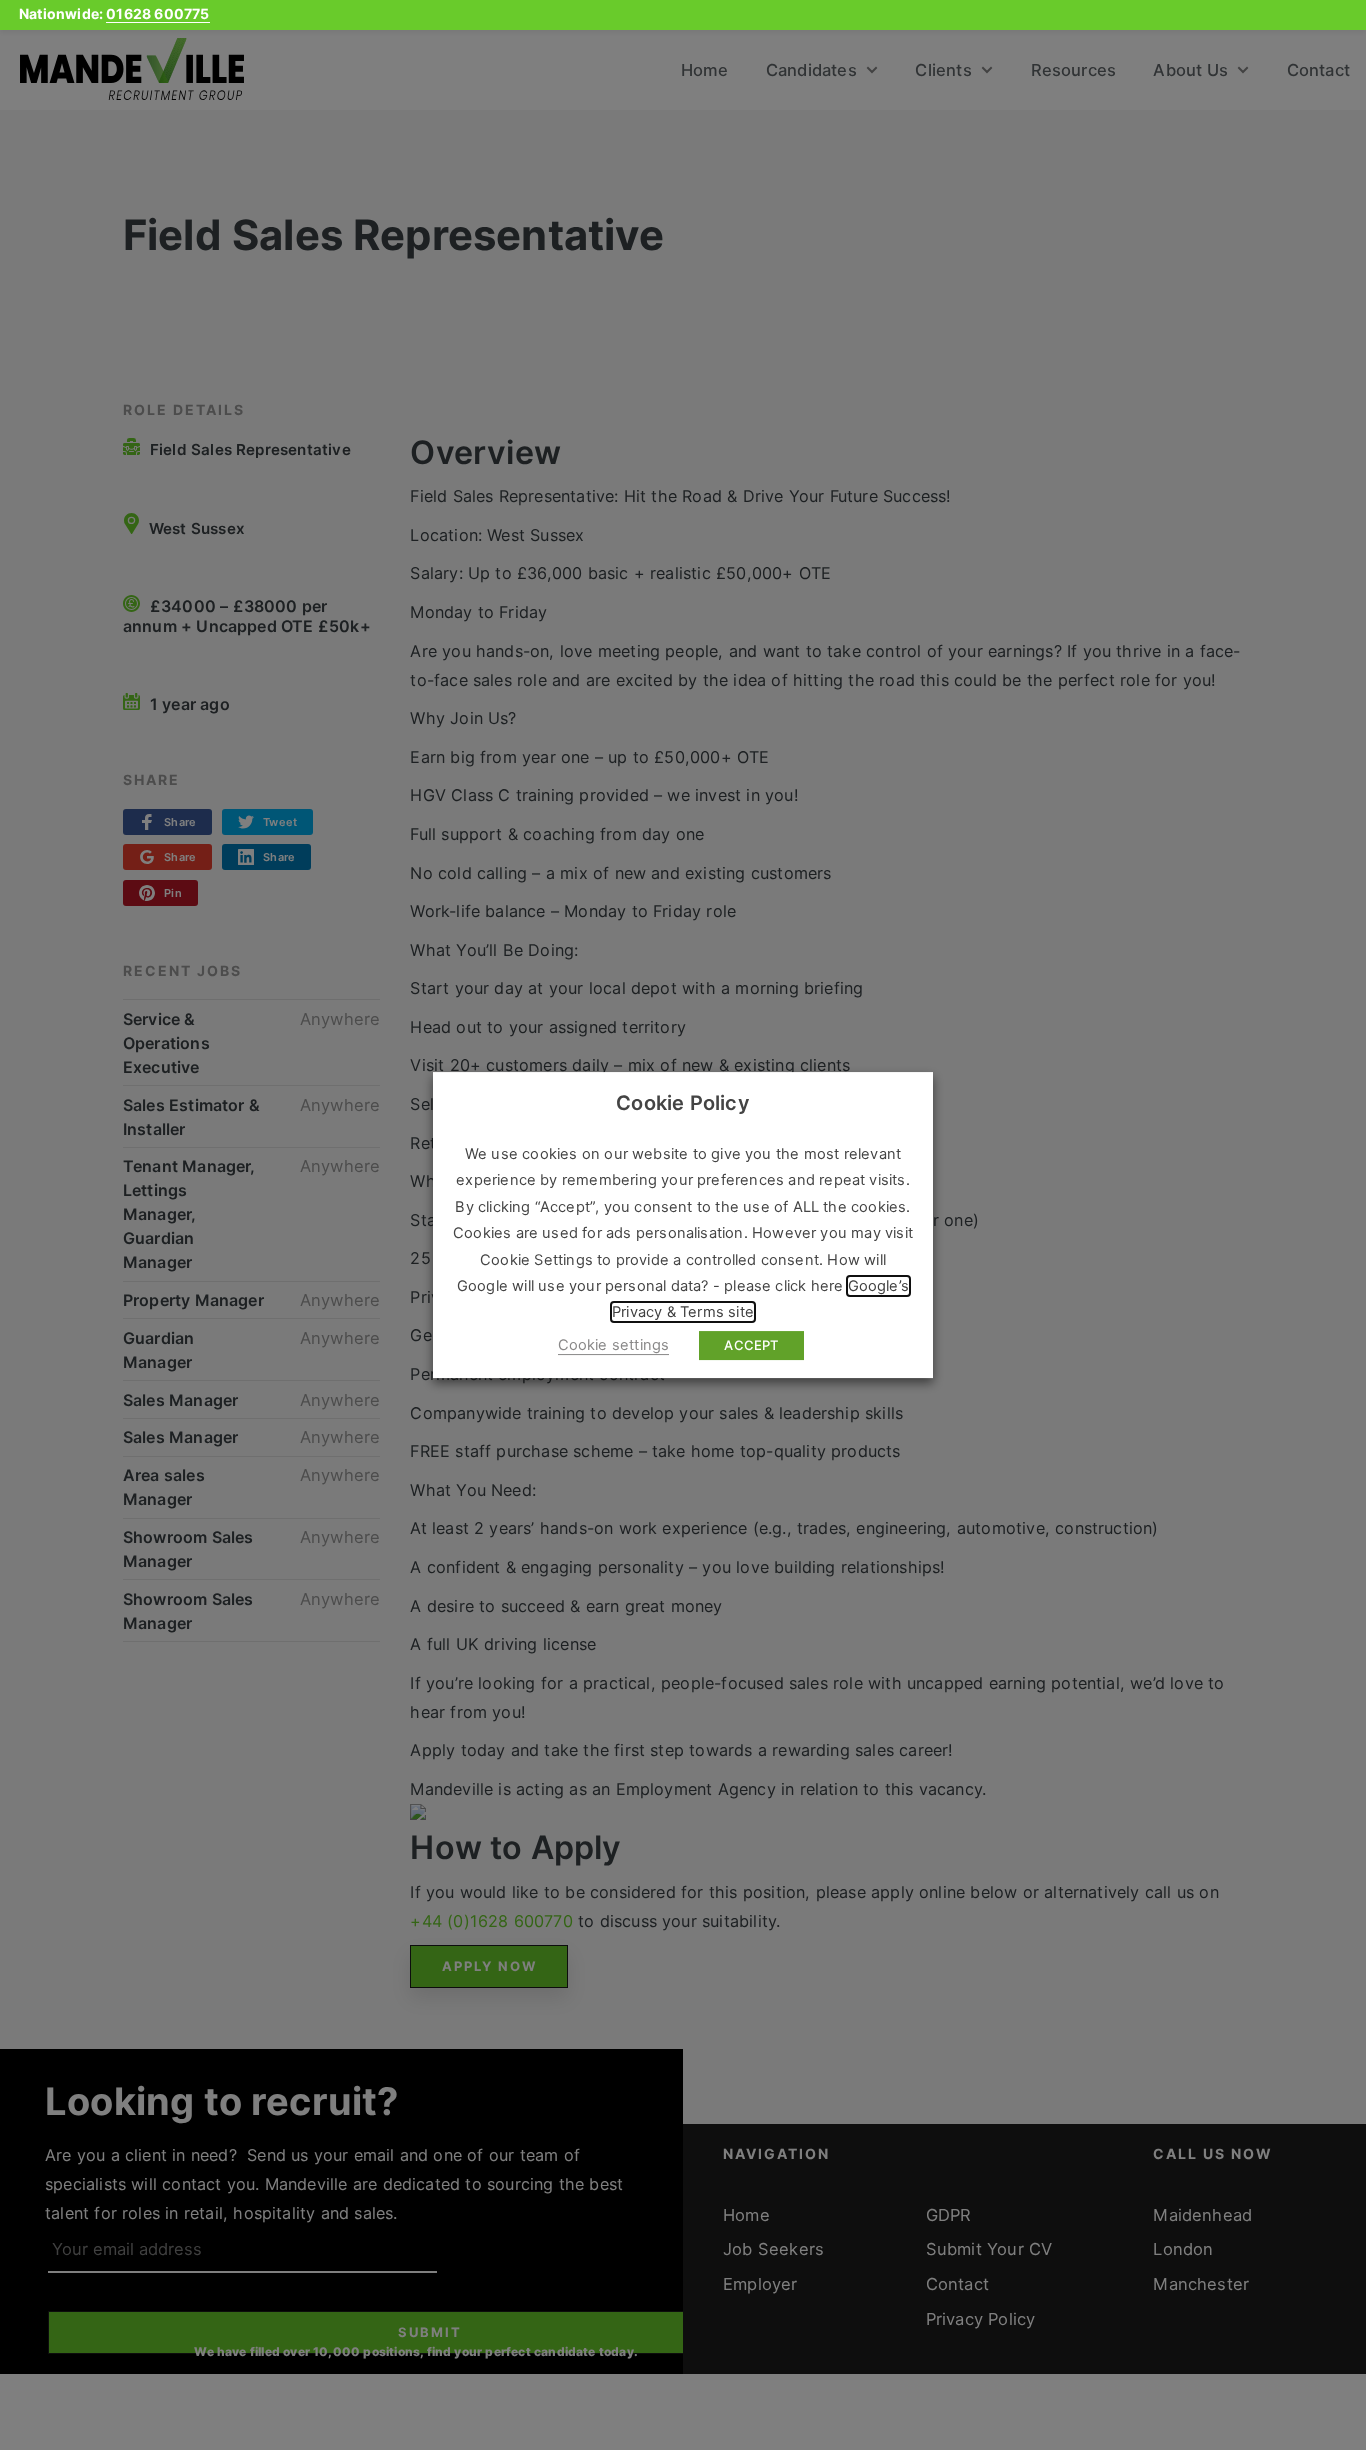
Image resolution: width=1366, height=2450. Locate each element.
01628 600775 (157, 13)
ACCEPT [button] (751, 1345)
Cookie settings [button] (614, 1345)
